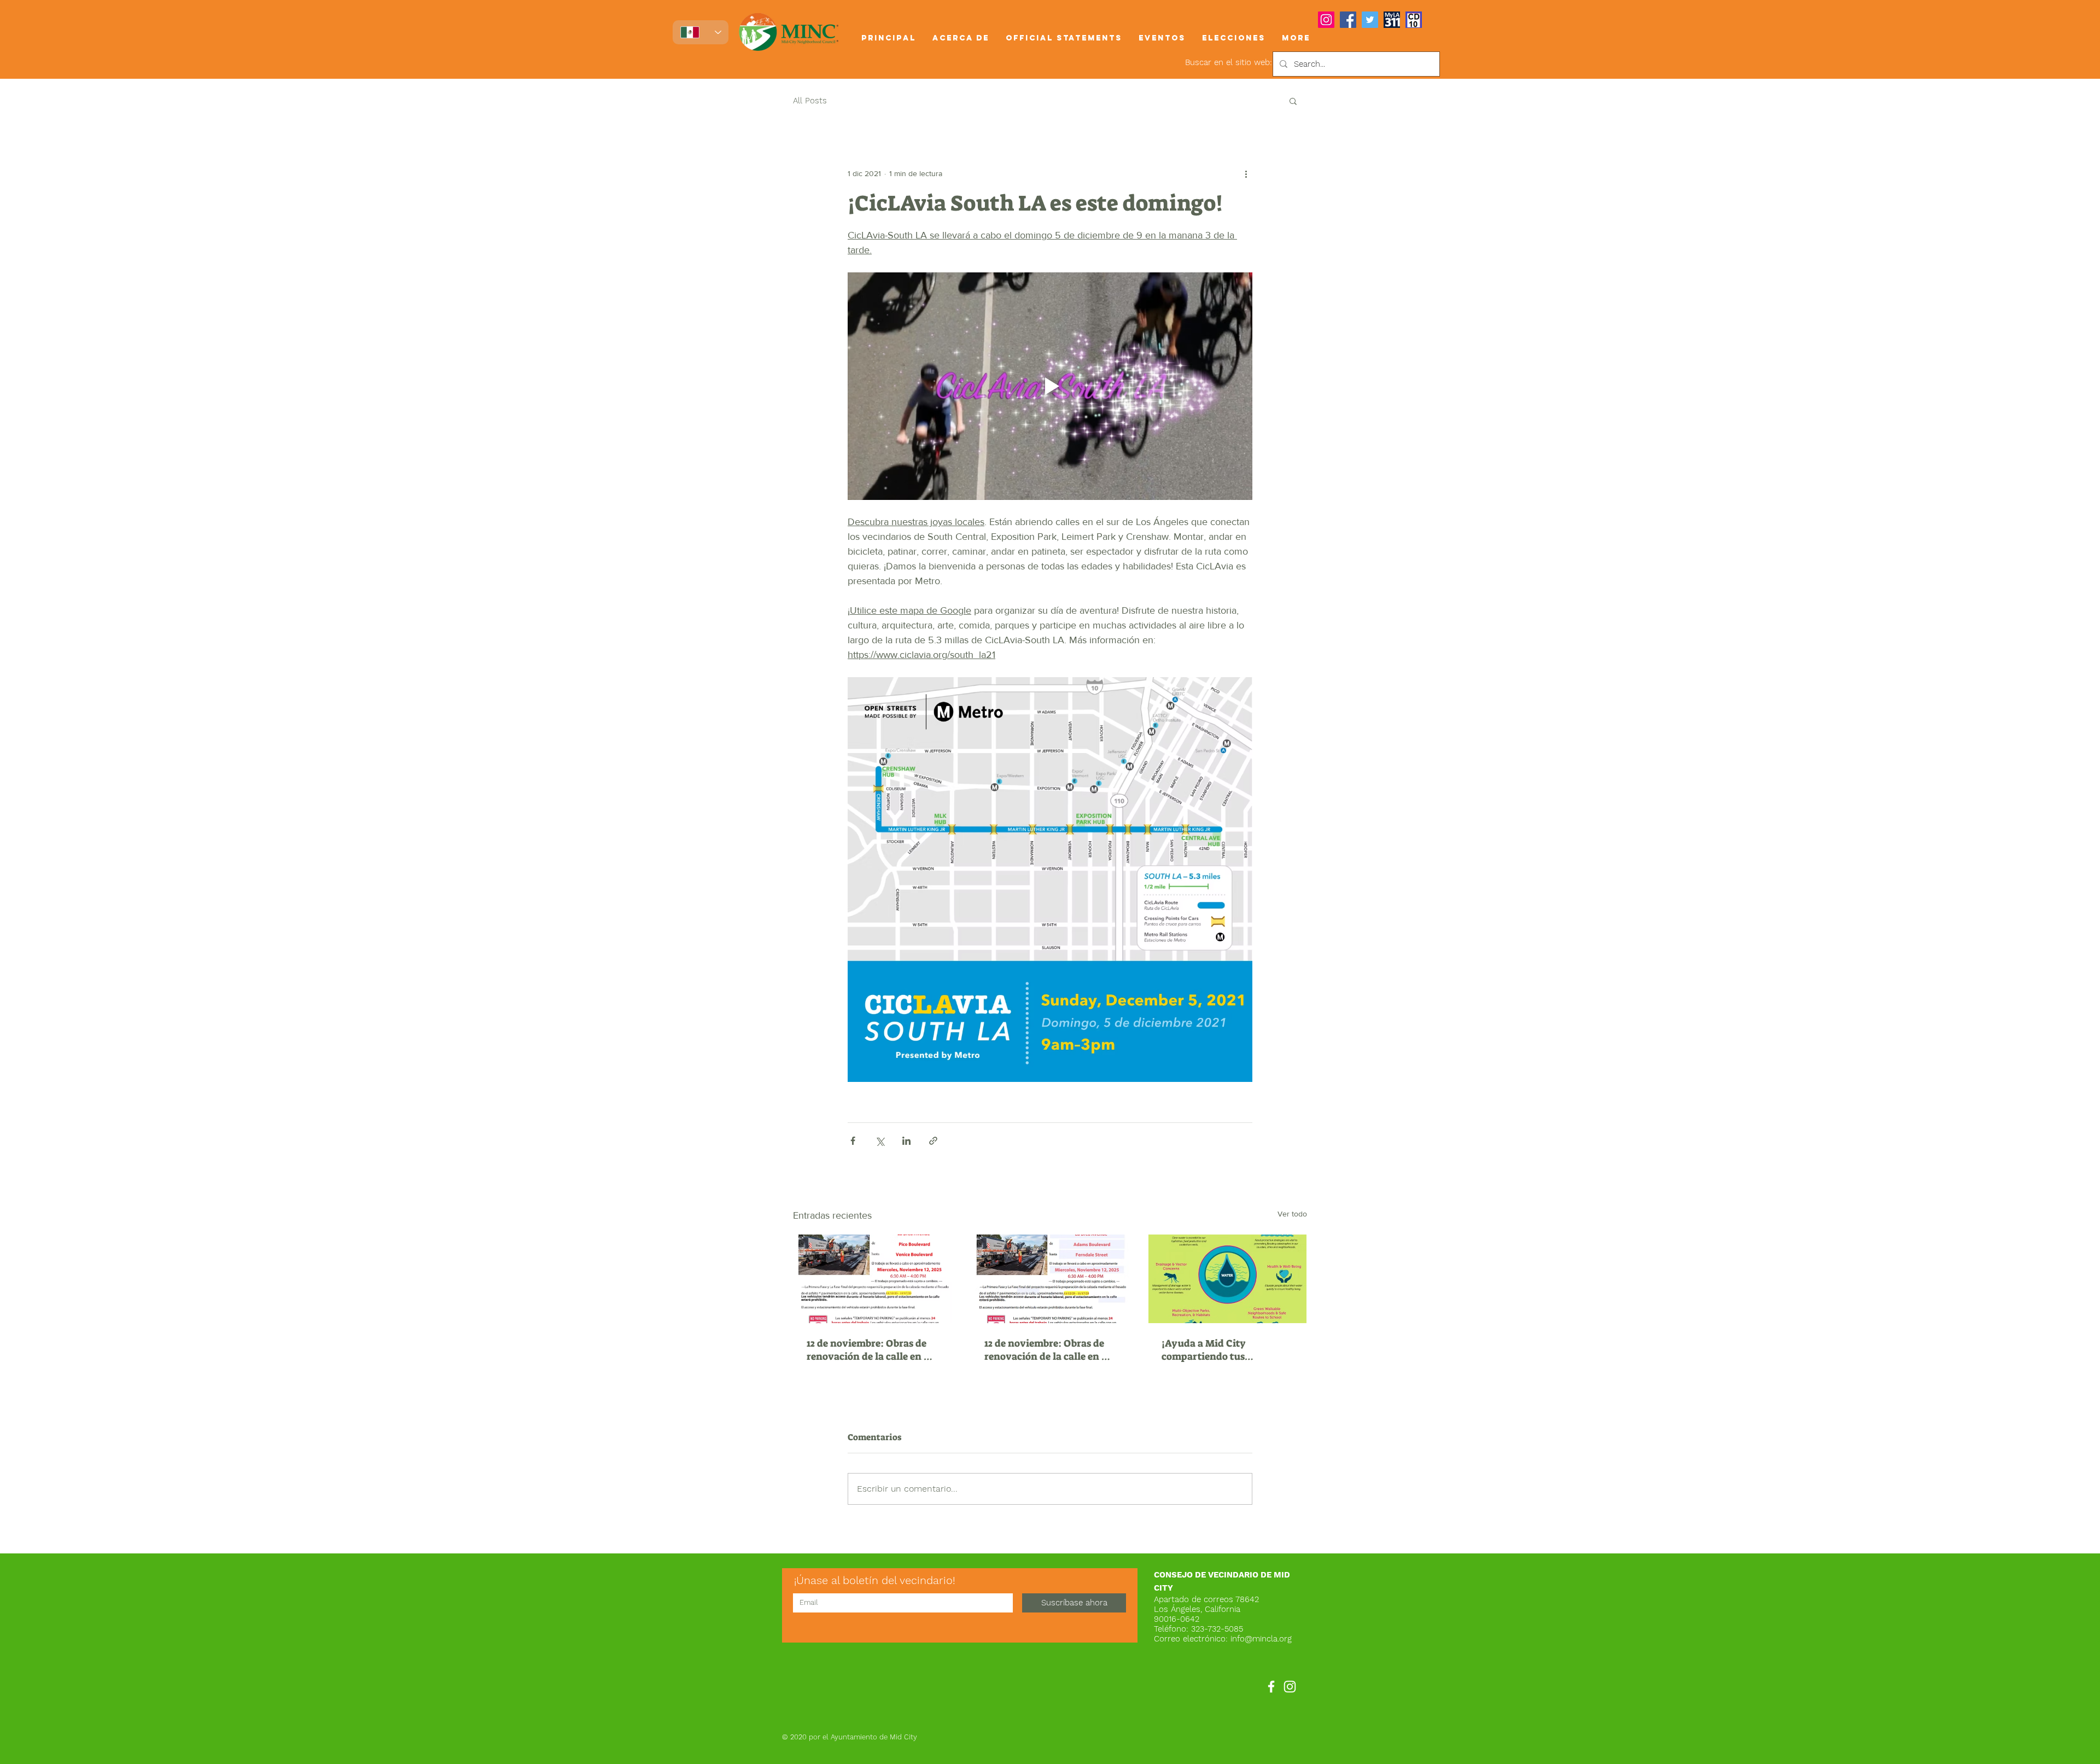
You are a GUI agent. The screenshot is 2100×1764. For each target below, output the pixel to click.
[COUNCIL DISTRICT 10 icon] (1414, 20)
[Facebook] (1348, 20)
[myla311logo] (1392, 20)
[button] (961, 38)
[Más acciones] (1246, 173)
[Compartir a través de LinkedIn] (906, 1141)
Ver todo (1292, 1214)
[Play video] (1050, 386)
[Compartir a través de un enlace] (933, 1141)
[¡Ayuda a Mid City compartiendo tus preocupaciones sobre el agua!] (1227, 1279)
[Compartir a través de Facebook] (853, 1141)
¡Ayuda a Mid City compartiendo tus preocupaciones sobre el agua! (1218, 1350)
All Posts (810, 101)
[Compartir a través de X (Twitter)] (880, 1141)
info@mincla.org (1261, 1639)
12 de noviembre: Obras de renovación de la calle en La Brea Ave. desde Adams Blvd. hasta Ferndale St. (1049, 1350)
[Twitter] (1370, 20)
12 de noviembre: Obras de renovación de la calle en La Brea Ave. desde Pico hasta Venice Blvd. (871, 1350)
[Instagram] (1326, 20)
